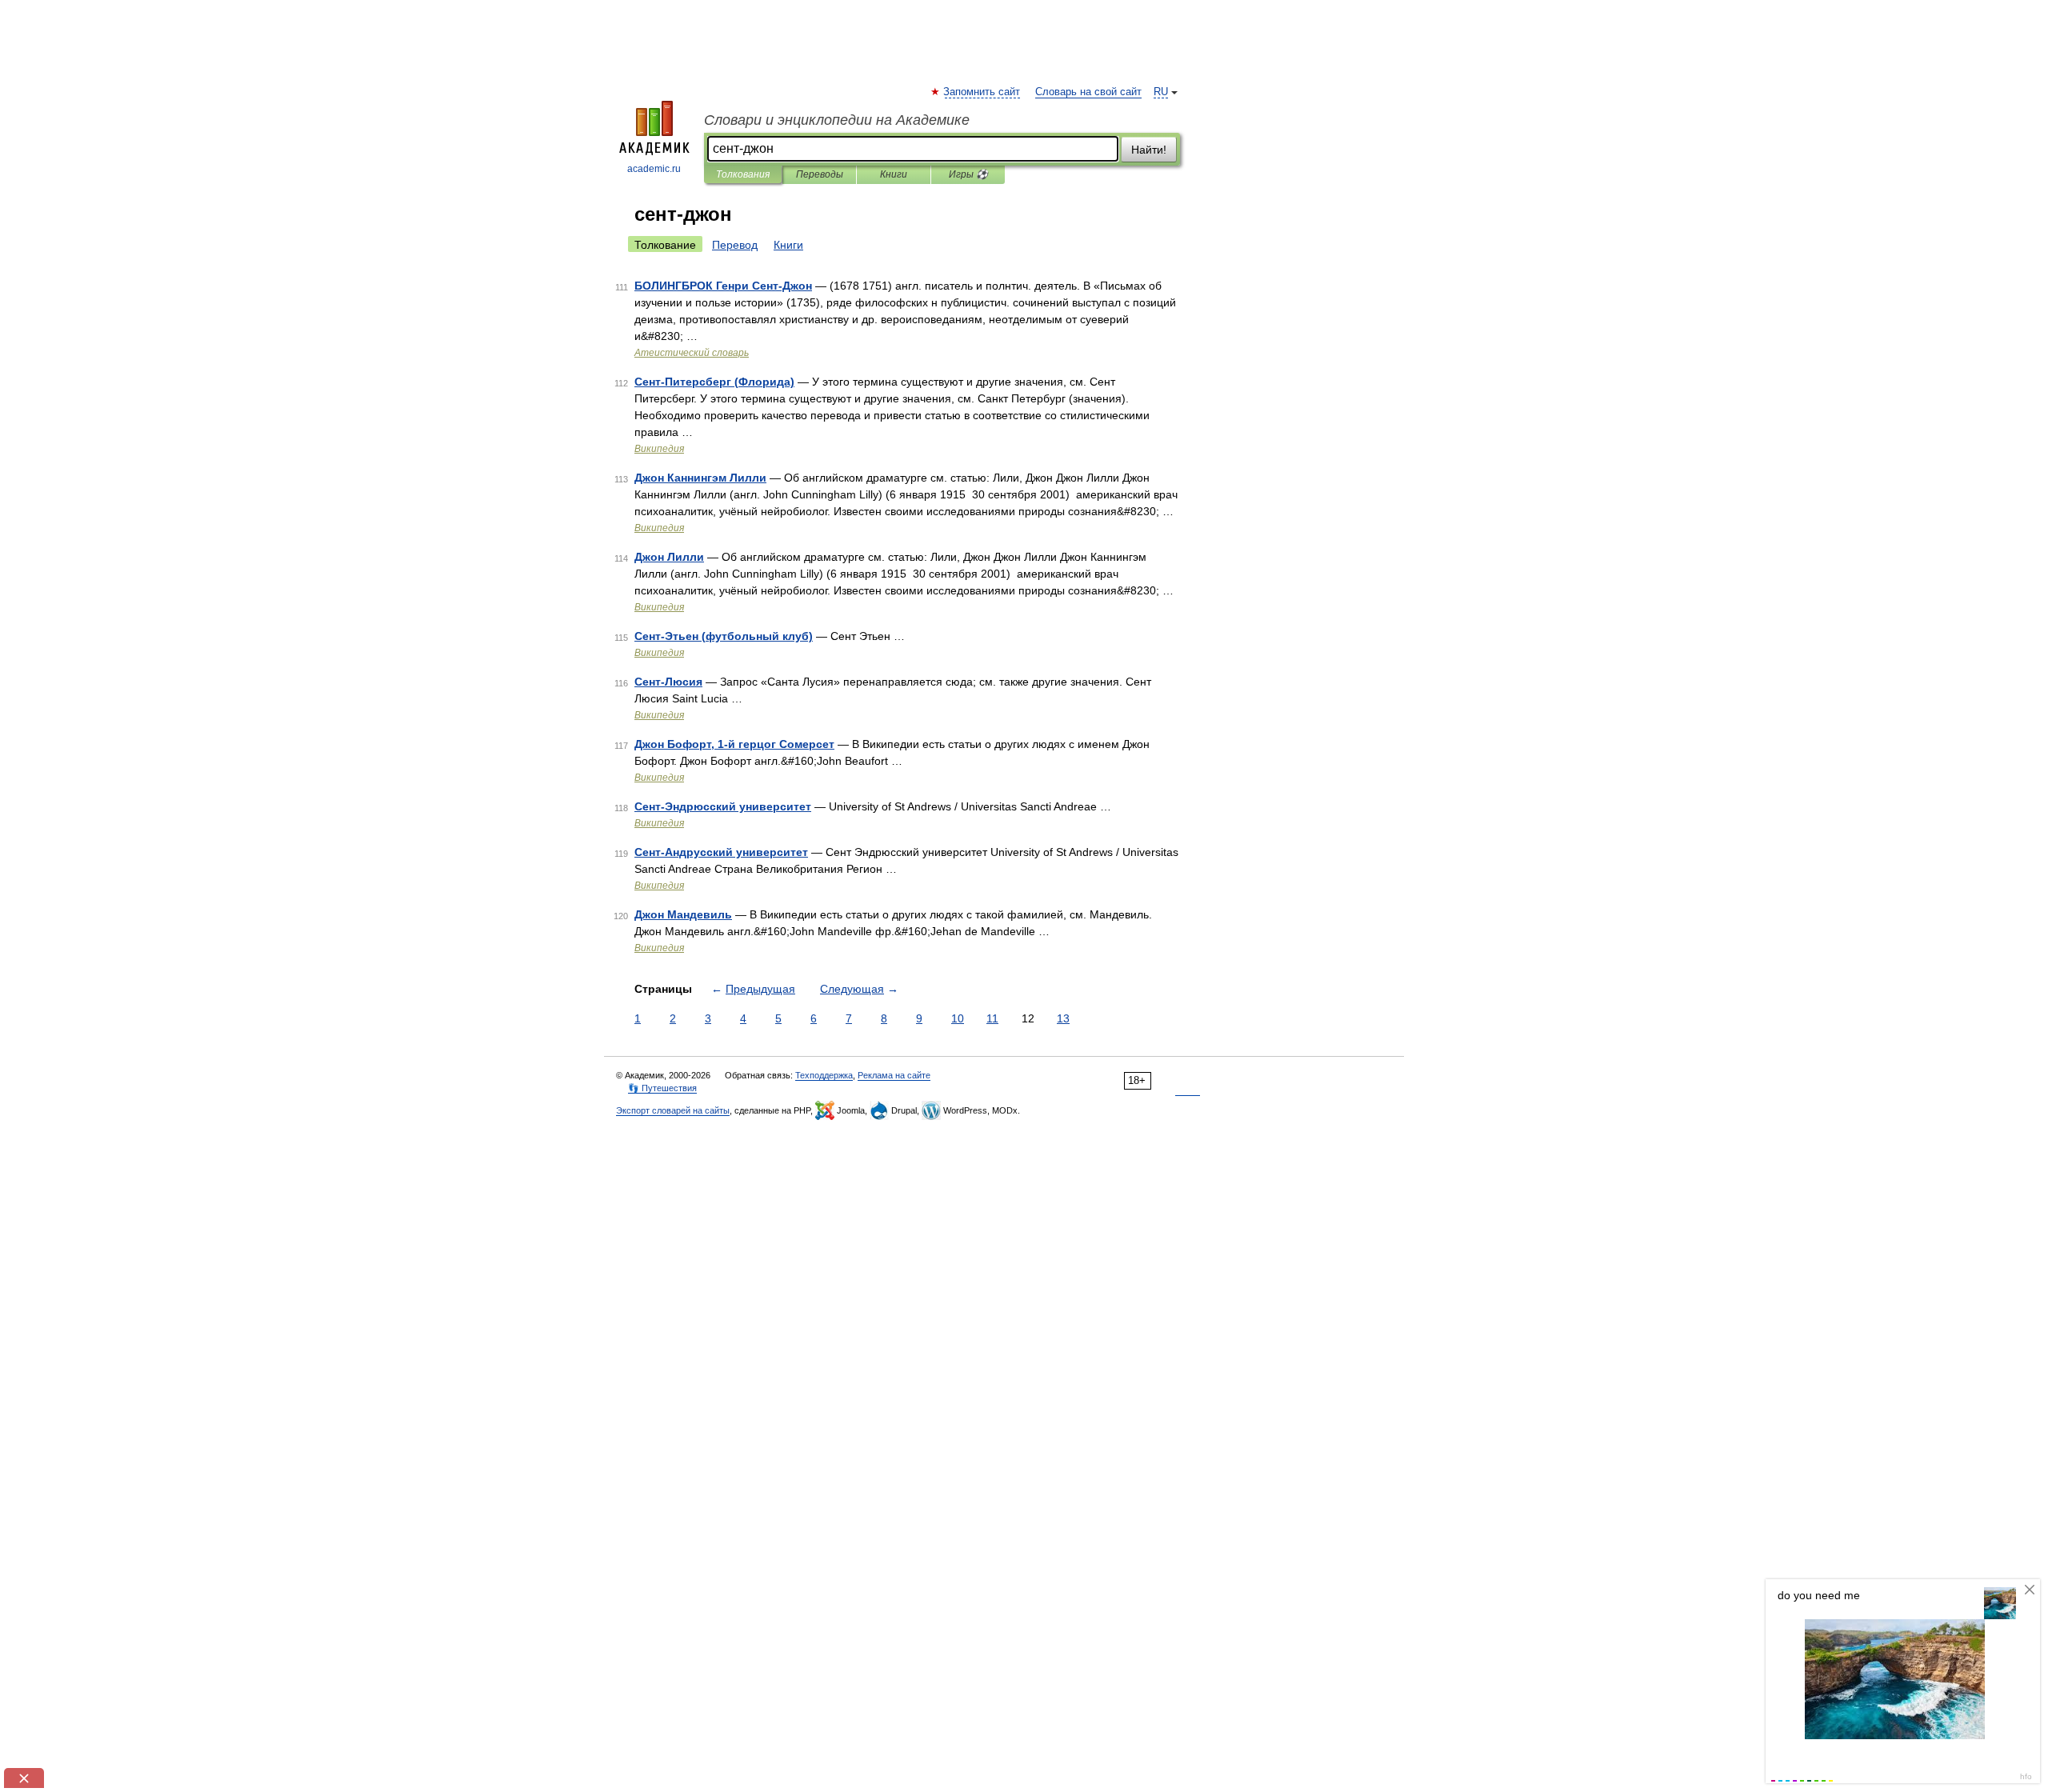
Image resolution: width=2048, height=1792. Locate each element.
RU (1161, 92)
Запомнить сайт (982, 92)
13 (1063, 1018)
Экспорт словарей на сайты (673, 1110)
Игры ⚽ (968, 174)
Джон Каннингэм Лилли (700, 478)
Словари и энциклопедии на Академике (837, 120)
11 (992, 1018)
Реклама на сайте (894, 1075)
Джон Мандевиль (683, 914)
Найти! (1149, 150)
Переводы (820, 174)
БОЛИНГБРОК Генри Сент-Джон (723, 286)
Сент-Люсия (668, 682)
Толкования (743, 174)
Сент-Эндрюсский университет (723, 806)
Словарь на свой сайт (1088, 92)
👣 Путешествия (662, 1088)
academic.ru (654, 169)
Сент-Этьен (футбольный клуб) (724, 636)
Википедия (659, 449)
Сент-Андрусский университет (721, 852)
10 (958, 1018)
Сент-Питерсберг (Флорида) (714, 382)
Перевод (735, 245)
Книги (894, 174)
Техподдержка (824, 1075)
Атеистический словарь (692, 353)
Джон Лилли (669, 557)
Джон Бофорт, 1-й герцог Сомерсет (734, 744)
